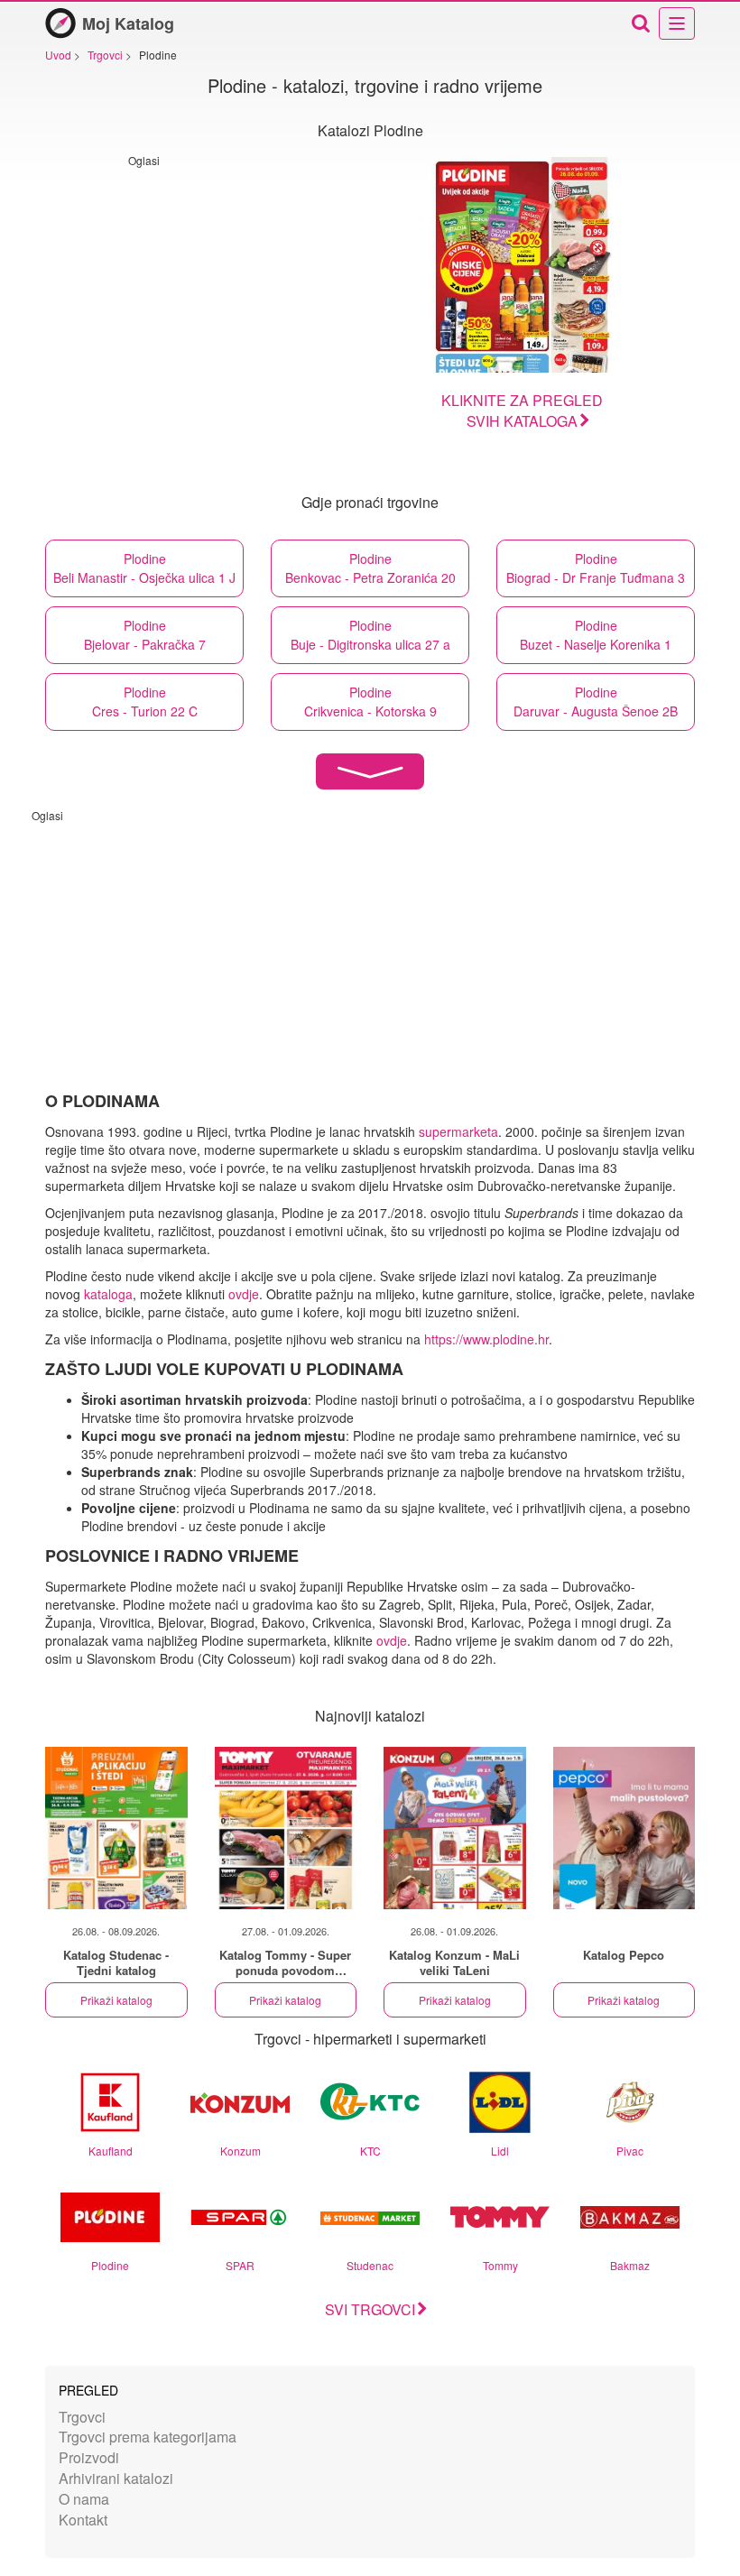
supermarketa (458, 1131)
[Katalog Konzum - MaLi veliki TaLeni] (455, 1828)
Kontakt (83, 2520)
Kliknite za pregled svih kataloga (522, 411)
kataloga (108, 1294)
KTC (370, 2151)
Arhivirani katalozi (116, 2478)
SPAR (240, 2265)
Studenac (370, 2265)
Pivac (630, 2151)
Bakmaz (630, 2265)
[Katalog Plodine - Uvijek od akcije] (522, 265)
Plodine (110, 2265)
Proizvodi (89, 2457)
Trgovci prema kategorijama (148, 2437)
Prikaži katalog (116, 2000)
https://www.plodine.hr (486, 1339)
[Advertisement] (280, 294)
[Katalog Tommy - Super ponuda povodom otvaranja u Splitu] (286, 1828)
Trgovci (82, 2417)
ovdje (244, 1294)
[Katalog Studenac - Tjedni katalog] (116, 1828)
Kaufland (111, 2151)
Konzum (240, 2151)
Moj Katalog (128, 23)
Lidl (500, 2151)
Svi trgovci (370, 2309)
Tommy (500, 2265)
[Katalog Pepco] (624, 1828)
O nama (84, 2499)
